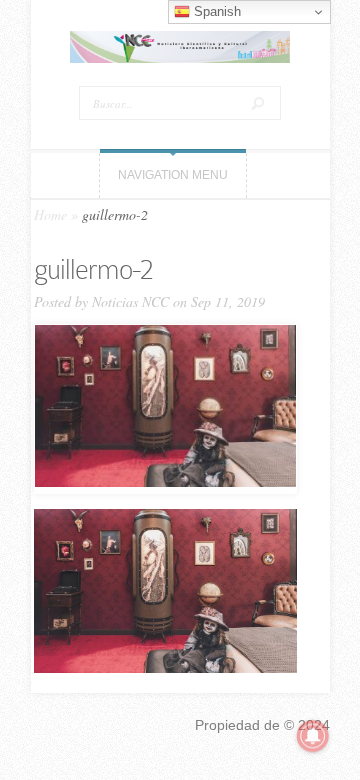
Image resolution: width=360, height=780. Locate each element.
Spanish (215, 11)
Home (50, 214)
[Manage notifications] (313, 736)
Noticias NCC (130, 301)
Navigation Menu (173, 175)
